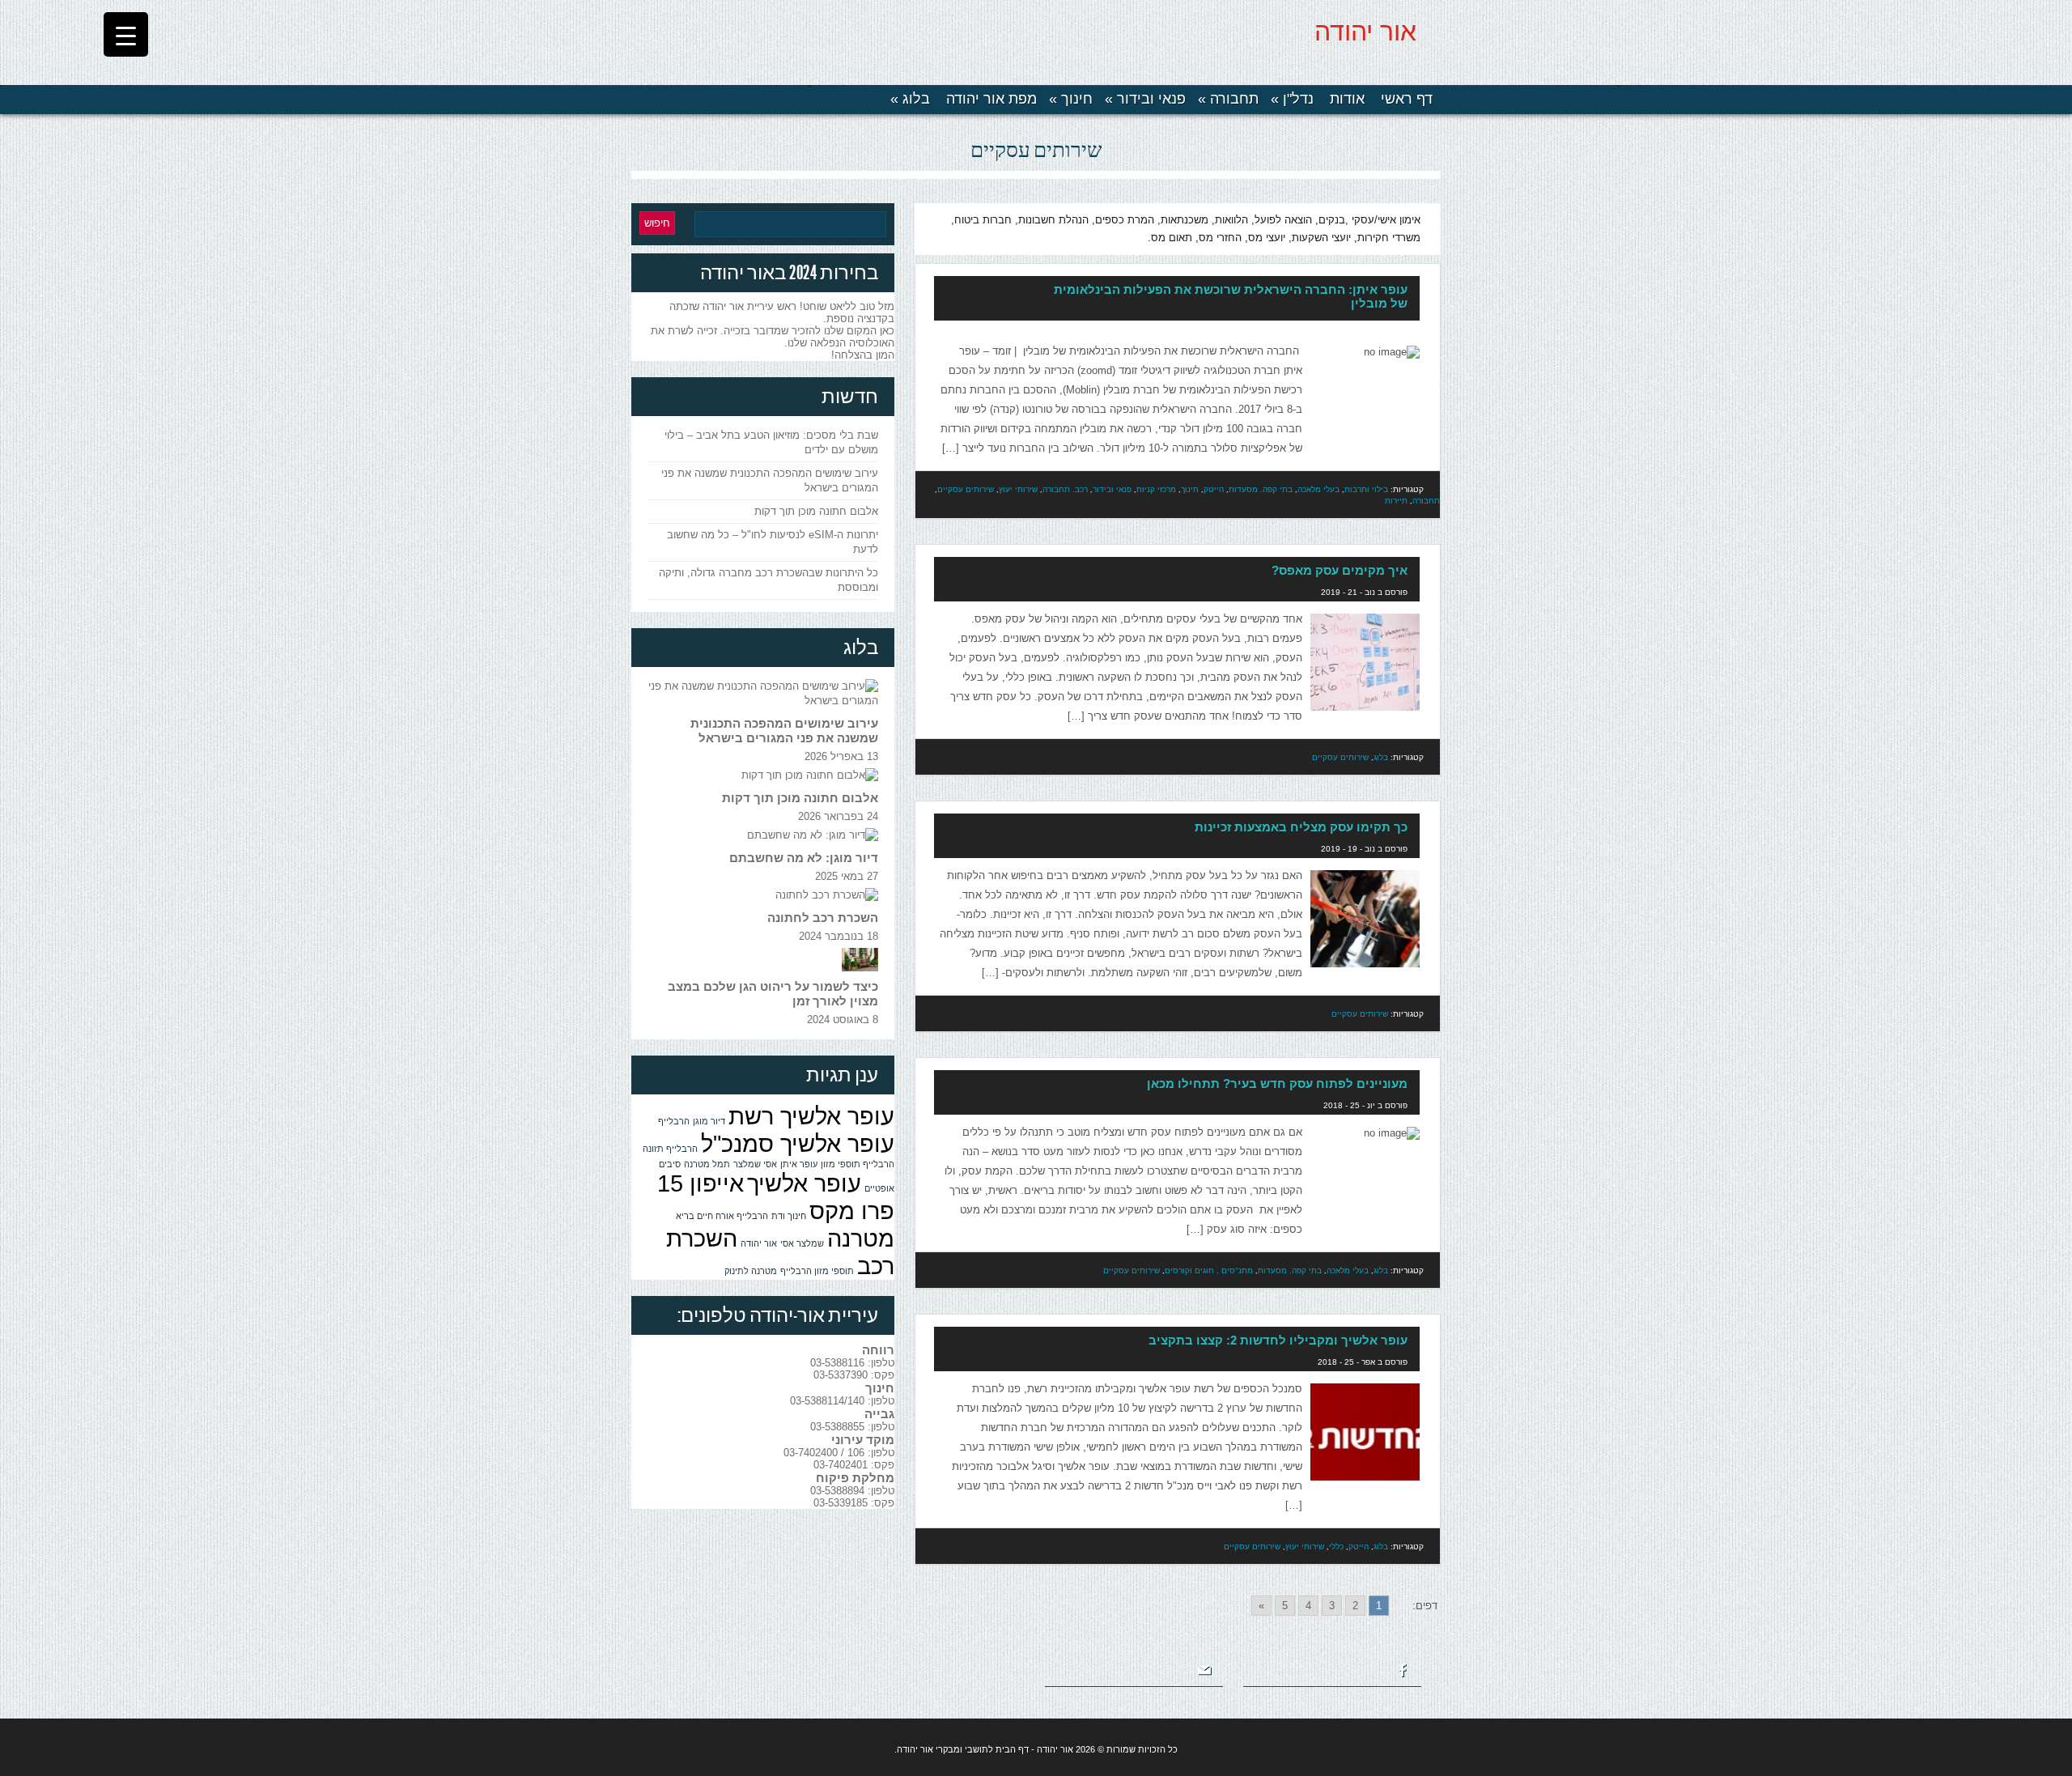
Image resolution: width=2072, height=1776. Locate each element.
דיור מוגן (709, 1121)
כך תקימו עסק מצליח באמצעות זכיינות (1301, 827)
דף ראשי (1407, 99)
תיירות (1396, 500)
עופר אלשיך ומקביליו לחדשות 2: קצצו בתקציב (1278, 1340)
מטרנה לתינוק (751, 1271)
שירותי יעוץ (1018, 489)
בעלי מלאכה (1318, 489)
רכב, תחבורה (1065, 489)
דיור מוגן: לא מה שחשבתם (804, 858)
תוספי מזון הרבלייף (817, 1271)
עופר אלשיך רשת (811, 1116)
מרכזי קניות (1156, 489)
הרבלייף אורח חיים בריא (722, 1216)
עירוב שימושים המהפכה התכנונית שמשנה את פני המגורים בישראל (770, 480)
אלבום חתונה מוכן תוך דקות (816, 511)
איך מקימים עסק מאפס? (1340, 570)
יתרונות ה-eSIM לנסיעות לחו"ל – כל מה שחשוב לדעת (773, 542)
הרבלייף (674, 1121)
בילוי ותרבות (1366, 489)
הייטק (1214, 489)
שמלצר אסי (802, 1243)
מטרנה (861, 1238)
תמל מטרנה (707, 1164)
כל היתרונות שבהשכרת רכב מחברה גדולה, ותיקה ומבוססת (769, 580)
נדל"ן (1292, 99)
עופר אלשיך (804, 1183)
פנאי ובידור (1145, 99)
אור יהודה (1365, 32)
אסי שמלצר (755, 1164)
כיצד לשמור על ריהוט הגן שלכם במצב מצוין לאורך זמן (773, 994)
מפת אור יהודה (991, 99)
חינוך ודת (789, 1216)
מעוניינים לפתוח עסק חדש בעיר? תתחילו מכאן (1277, 1083)
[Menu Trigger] (126, 34)
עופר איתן (799, 1164)
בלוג (910, 99)
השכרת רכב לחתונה (823, 918)
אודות (1347, 99)
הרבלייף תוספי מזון (858, 1164)
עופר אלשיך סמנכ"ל (798, 1143)
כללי (1336, 1546)
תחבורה (1228, 99)
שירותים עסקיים (966, 489)
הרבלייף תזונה (670, 1149)
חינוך (1071, 99)
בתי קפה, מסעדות (1261, 489)
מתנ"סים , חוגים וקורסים (1209, 1270)
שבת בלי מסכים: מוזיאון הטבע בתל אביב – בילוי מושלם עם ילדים (771, 442)
